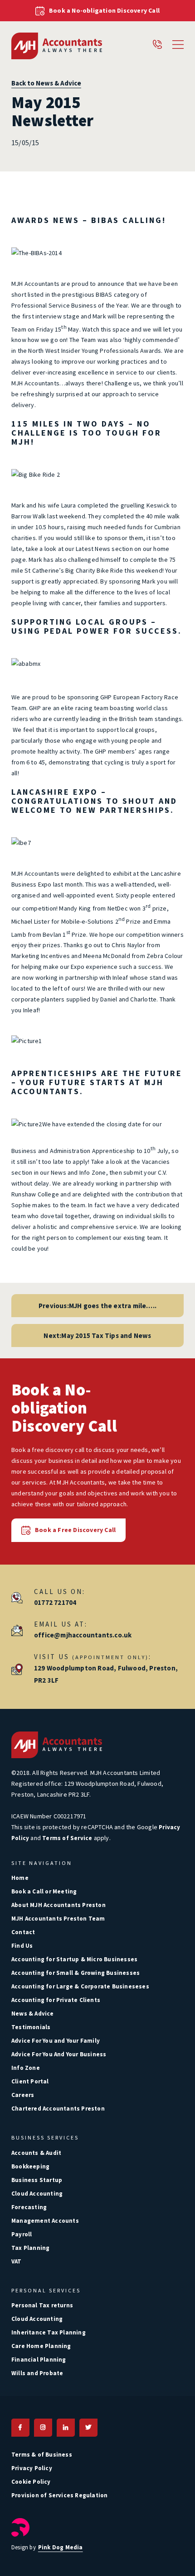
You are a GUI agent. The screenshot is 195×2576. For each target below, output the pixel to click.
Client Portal (30, 2081)
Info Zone (26, 2068)
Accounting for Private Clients (56, 2000)
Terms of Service (67, 1838)
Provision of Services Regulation (59, 2495)
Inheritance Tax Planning (49, 2332)
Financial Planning (39, 2360)
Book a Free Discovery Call (75, 1530)
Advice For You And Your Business (59, 2054)
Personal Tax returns (42, 2305)
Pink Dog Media (61, 2547)
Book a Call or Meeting (44, 1891)
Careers (23, 2095)
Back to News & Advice (46, 83)
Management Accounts (45, 2221)
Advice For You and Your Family (56, 2041)
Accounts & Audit (36, 2153)
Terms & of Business (42, 2455)
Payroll (22, 2234)
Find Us (22, 1946)
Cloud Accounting (37, 2194)
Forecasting (29, 2207)
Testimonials (31, 2027)
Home (20, 1878)
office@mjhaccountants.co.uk (83, 1635)
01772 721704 (55, 1602)
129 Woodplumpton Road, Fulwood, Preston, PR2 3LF (106, 1674)
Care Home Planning (41, 2346)
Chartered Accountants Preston (58, 2109)
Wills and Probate (37, 2373)
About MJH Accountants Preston (58, 1905)
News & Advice (33, 2014)
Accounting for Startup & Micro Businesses (74, 1959)
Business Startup (37, 2180)
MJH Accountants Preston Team (58, 1919)
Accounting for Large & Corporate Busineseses (80, 1986)
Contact (23, 1932)
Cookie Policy (31, 2482)
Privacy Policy (32, 2468)
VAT (17, 2261)
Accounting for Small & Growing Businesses (76, 1973)
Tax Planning (30, 2248)
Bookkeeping (30, 2166)
